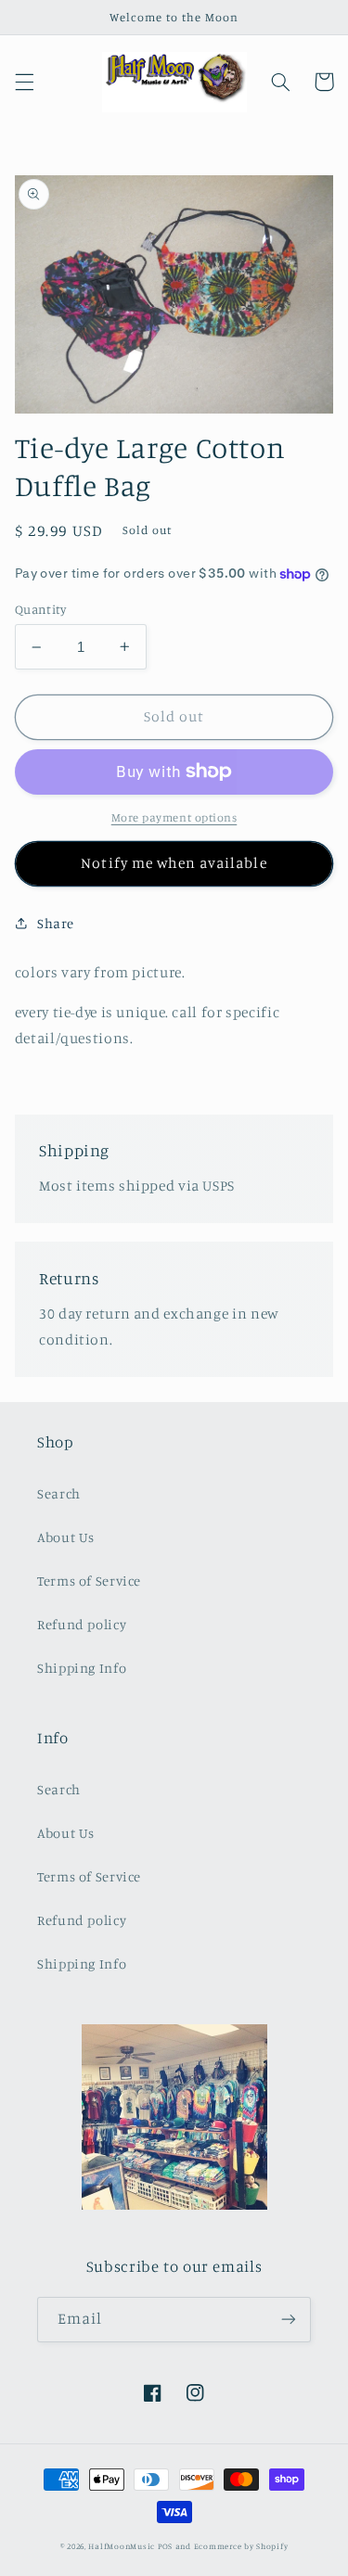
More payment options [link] (174, 817)
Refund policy (82, 1624)
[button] (24, 82)
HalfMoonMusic (122, 2546)
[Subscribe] (289, 2320)
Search (59, 1493)
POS (165, 2546)
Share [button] (56, 923)
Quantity (40, 609)
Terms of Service (89, 1581)
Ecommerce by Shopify (241, 2546)
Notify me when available (174, 863)
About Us (66, 1537)
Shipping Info (82, 1668)
